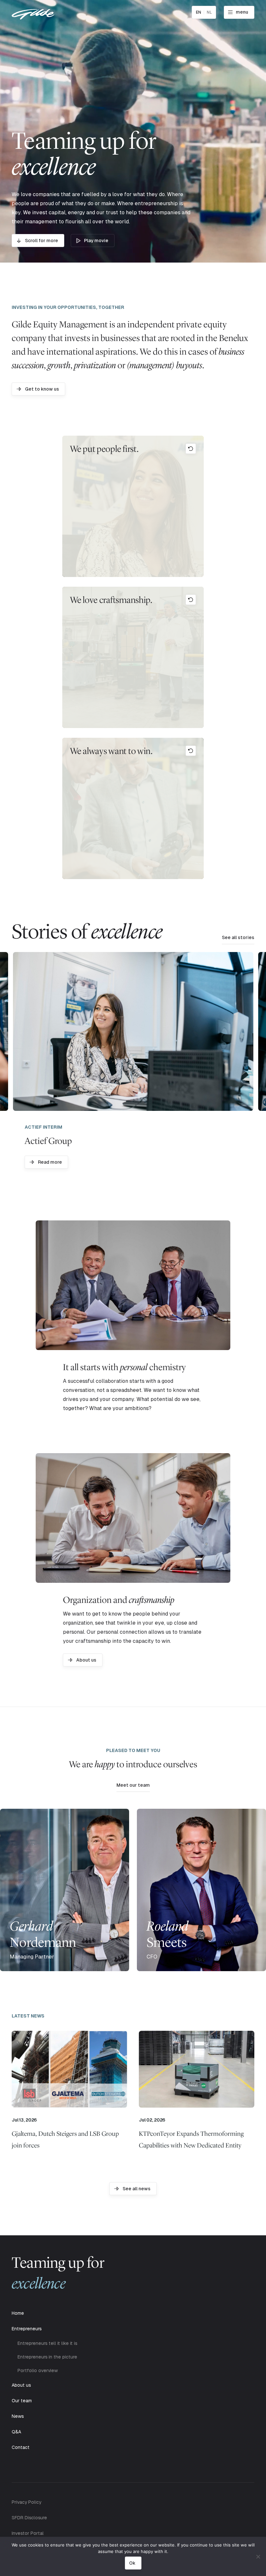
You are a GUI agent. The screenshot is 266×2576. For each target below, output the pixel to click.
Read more (50, 1162)
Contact (21, 2447)
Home (18, 2313)
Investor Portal (28, 2533)
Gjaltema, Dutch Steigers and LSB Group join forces (65, 2139)
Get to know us (42, 389)
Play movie (96, 241)
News (18, 2416)
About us (86, 1660)
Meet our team (133, 1785)
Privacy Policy (26, 2502)
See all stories (238, 937)
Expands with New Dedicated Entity (191, 2139)
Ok (132, 2563)
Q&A (16, 2432)
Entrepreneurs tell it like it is (47, 2343)
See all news (137, 2189)
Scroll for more (42, 241)
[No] (258, 2557)
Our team (22, 2401)
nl (209, 12)
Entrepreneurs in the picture (47, 2357)
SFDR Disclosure (29, 2518)
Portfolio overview (38, 2370)
